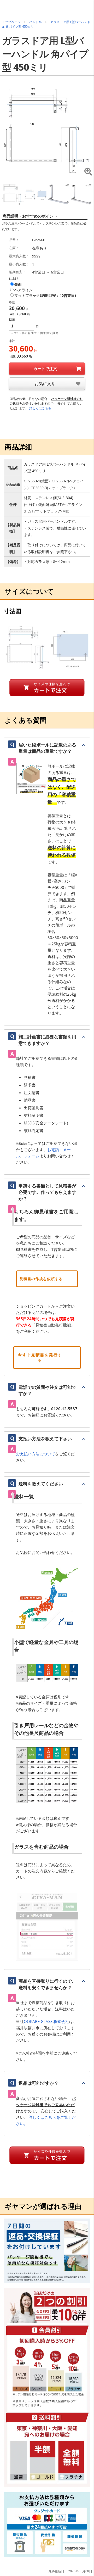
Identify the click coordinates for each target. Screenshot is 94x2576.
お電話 (53, 1150)
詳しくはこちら (40, 408)
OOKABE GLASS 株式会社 (46, 2021)
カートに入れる (47, 369)
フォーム (32, 1156)
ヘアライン (23, 290)
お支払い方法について (36, 1454)
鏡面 (18, 285)
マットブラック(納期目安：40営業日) (45, 295)
